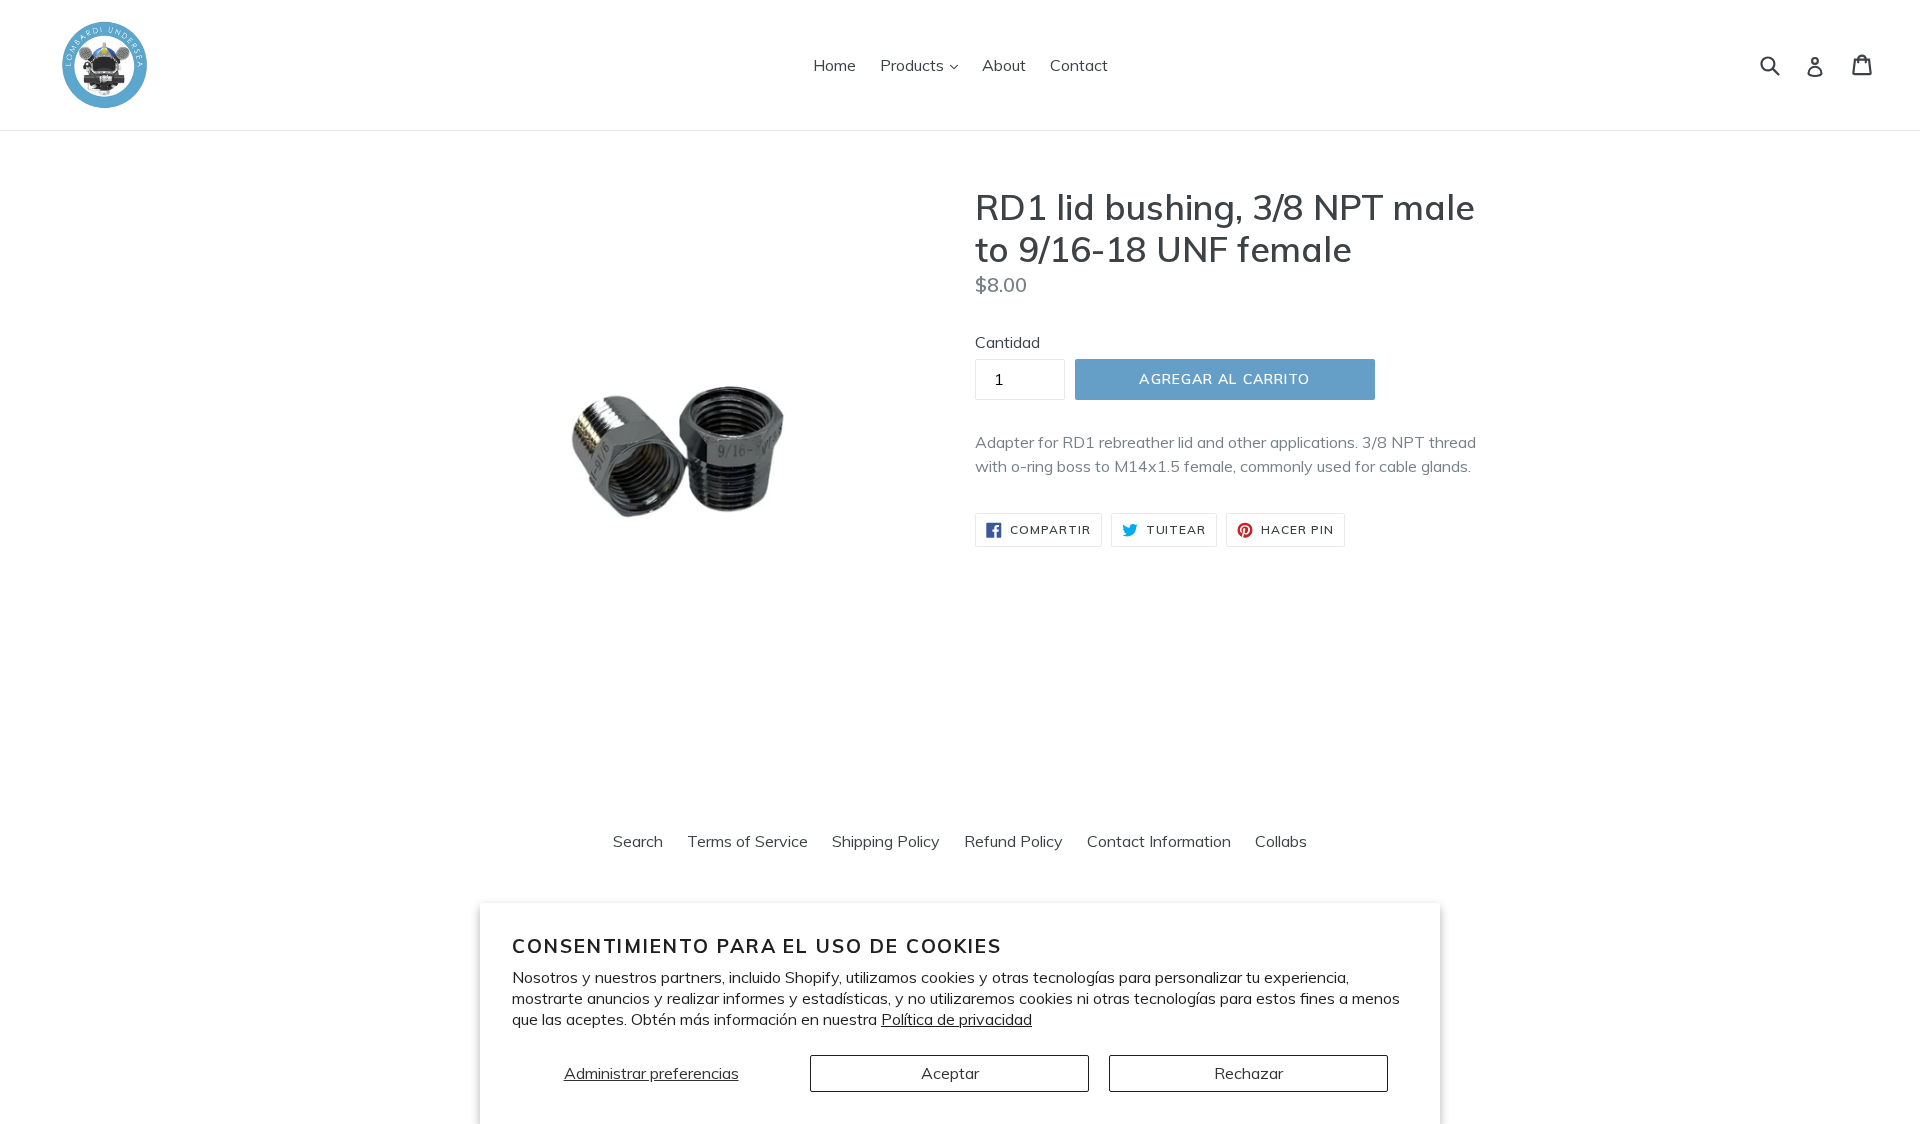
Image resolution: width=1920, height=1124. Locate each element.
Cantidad (1007, 342)
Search (638, 841)
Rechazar (1248, 1073)
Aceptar (950, 1073)
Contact (1079, 65)
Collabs (1281, 841)
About (1004, 65)
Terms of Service (747, 841)
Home (834, 65)
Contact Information (1159, 841)
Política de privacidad (956, 1019)
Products (924, 64)
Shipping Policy (886, 841)
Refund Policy (1013, 841)
